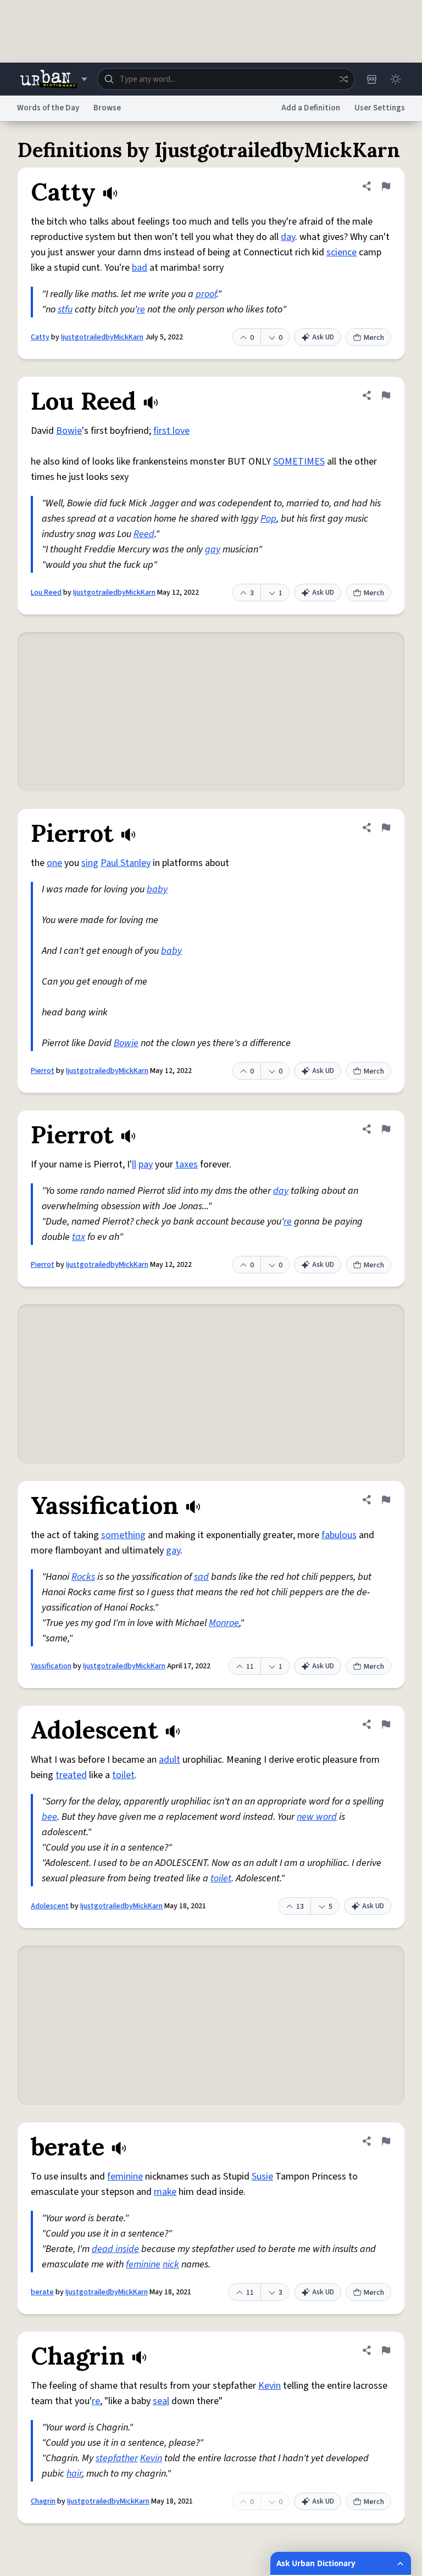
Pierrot (43, 1071)
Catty (40, 337)
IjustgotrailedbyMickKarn (102, 337)
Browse (107, 108)
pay (146, 1164)
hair (74, 2474)
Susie (262, 2177)
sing (90, 863)
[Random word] (343, 79)
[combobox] (226, 79)
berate (42, 2292)
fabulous (339, 1535)
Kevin (270, 2386)
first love (171, 431)
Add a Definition (311, 108)
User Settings (380, 108)
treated (71, 1775)
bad (140, 268)
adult (170, 1760)
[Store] (371, 79)
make (165, 2192)
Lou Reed (46, 593)
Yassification (51, 1666)
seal (161, 2401)
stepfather (117, 2458)
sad (201, 1577)
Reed (144, 534)
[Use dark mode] (396, 79)
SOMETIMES (299, 462)
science (342, 252)
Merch (374, 338)
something (123, 1535)
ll (134, 1164)
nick (171, 2264)
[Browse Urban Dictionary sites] (54, 79)
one (54, 863)
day (288, 237)
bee (49, 1817)
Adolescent (50, 1906)
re (141, 309)
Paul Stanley (126, 863)
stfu (65, 309)
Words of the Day (48, 108)
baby (157, 889)
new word (317, 1817)
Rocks (83, 1577)
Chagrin (43, 2501)
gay (213, 549)
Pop (268, 519)
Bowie (69, 431)
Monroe (224, 1623)
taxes (187, 1164)
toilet (123, 1775)
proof (206, 294)
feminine (125, 2177)
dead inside (115, 2249)
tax (79, 1237)
